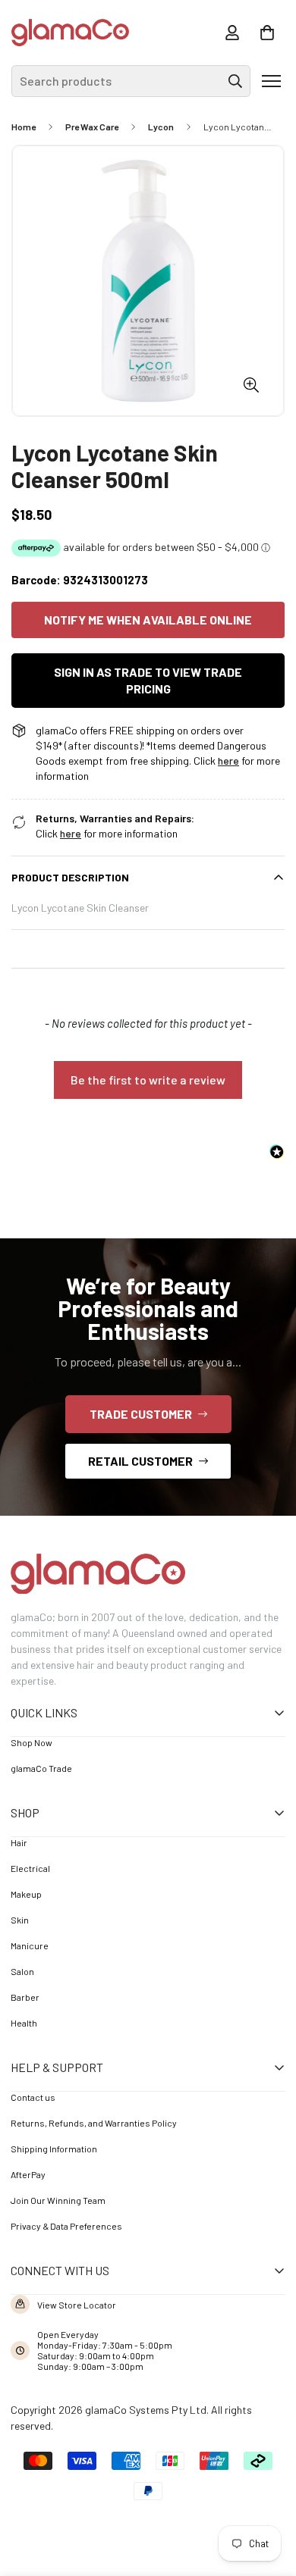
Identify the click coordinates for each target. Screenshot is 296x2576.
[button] (267, 33)
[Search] (235, 81)
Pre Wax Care (92, 127)
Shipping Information (54, 2149)
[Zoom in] (251, 385)
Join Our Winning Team (58, 2200)
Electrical (30, 1868)
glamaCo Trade (41, 1768)
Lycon (161, 127)
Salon (22, 1971)
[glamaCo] (70, 33)
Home (24, 127)
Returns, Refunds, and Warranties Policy (94, 2123)
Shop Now (31, 1742)
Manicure (30, 1945)
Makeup (26, 1894)
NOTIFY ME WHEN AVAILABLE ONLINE (148, 620)
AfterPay (28, 2174)
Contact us (33, 2097)
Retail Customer (140, 1461)
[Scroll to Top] (263, 2493)
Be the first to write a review (148, 1080)
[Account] (232, 33)
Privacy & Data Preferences (66, 2226)
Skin (20, 1920)
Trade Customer (141, 1414)
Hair (19, 1842)
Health (24, 2023)
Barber (25, 1997)
